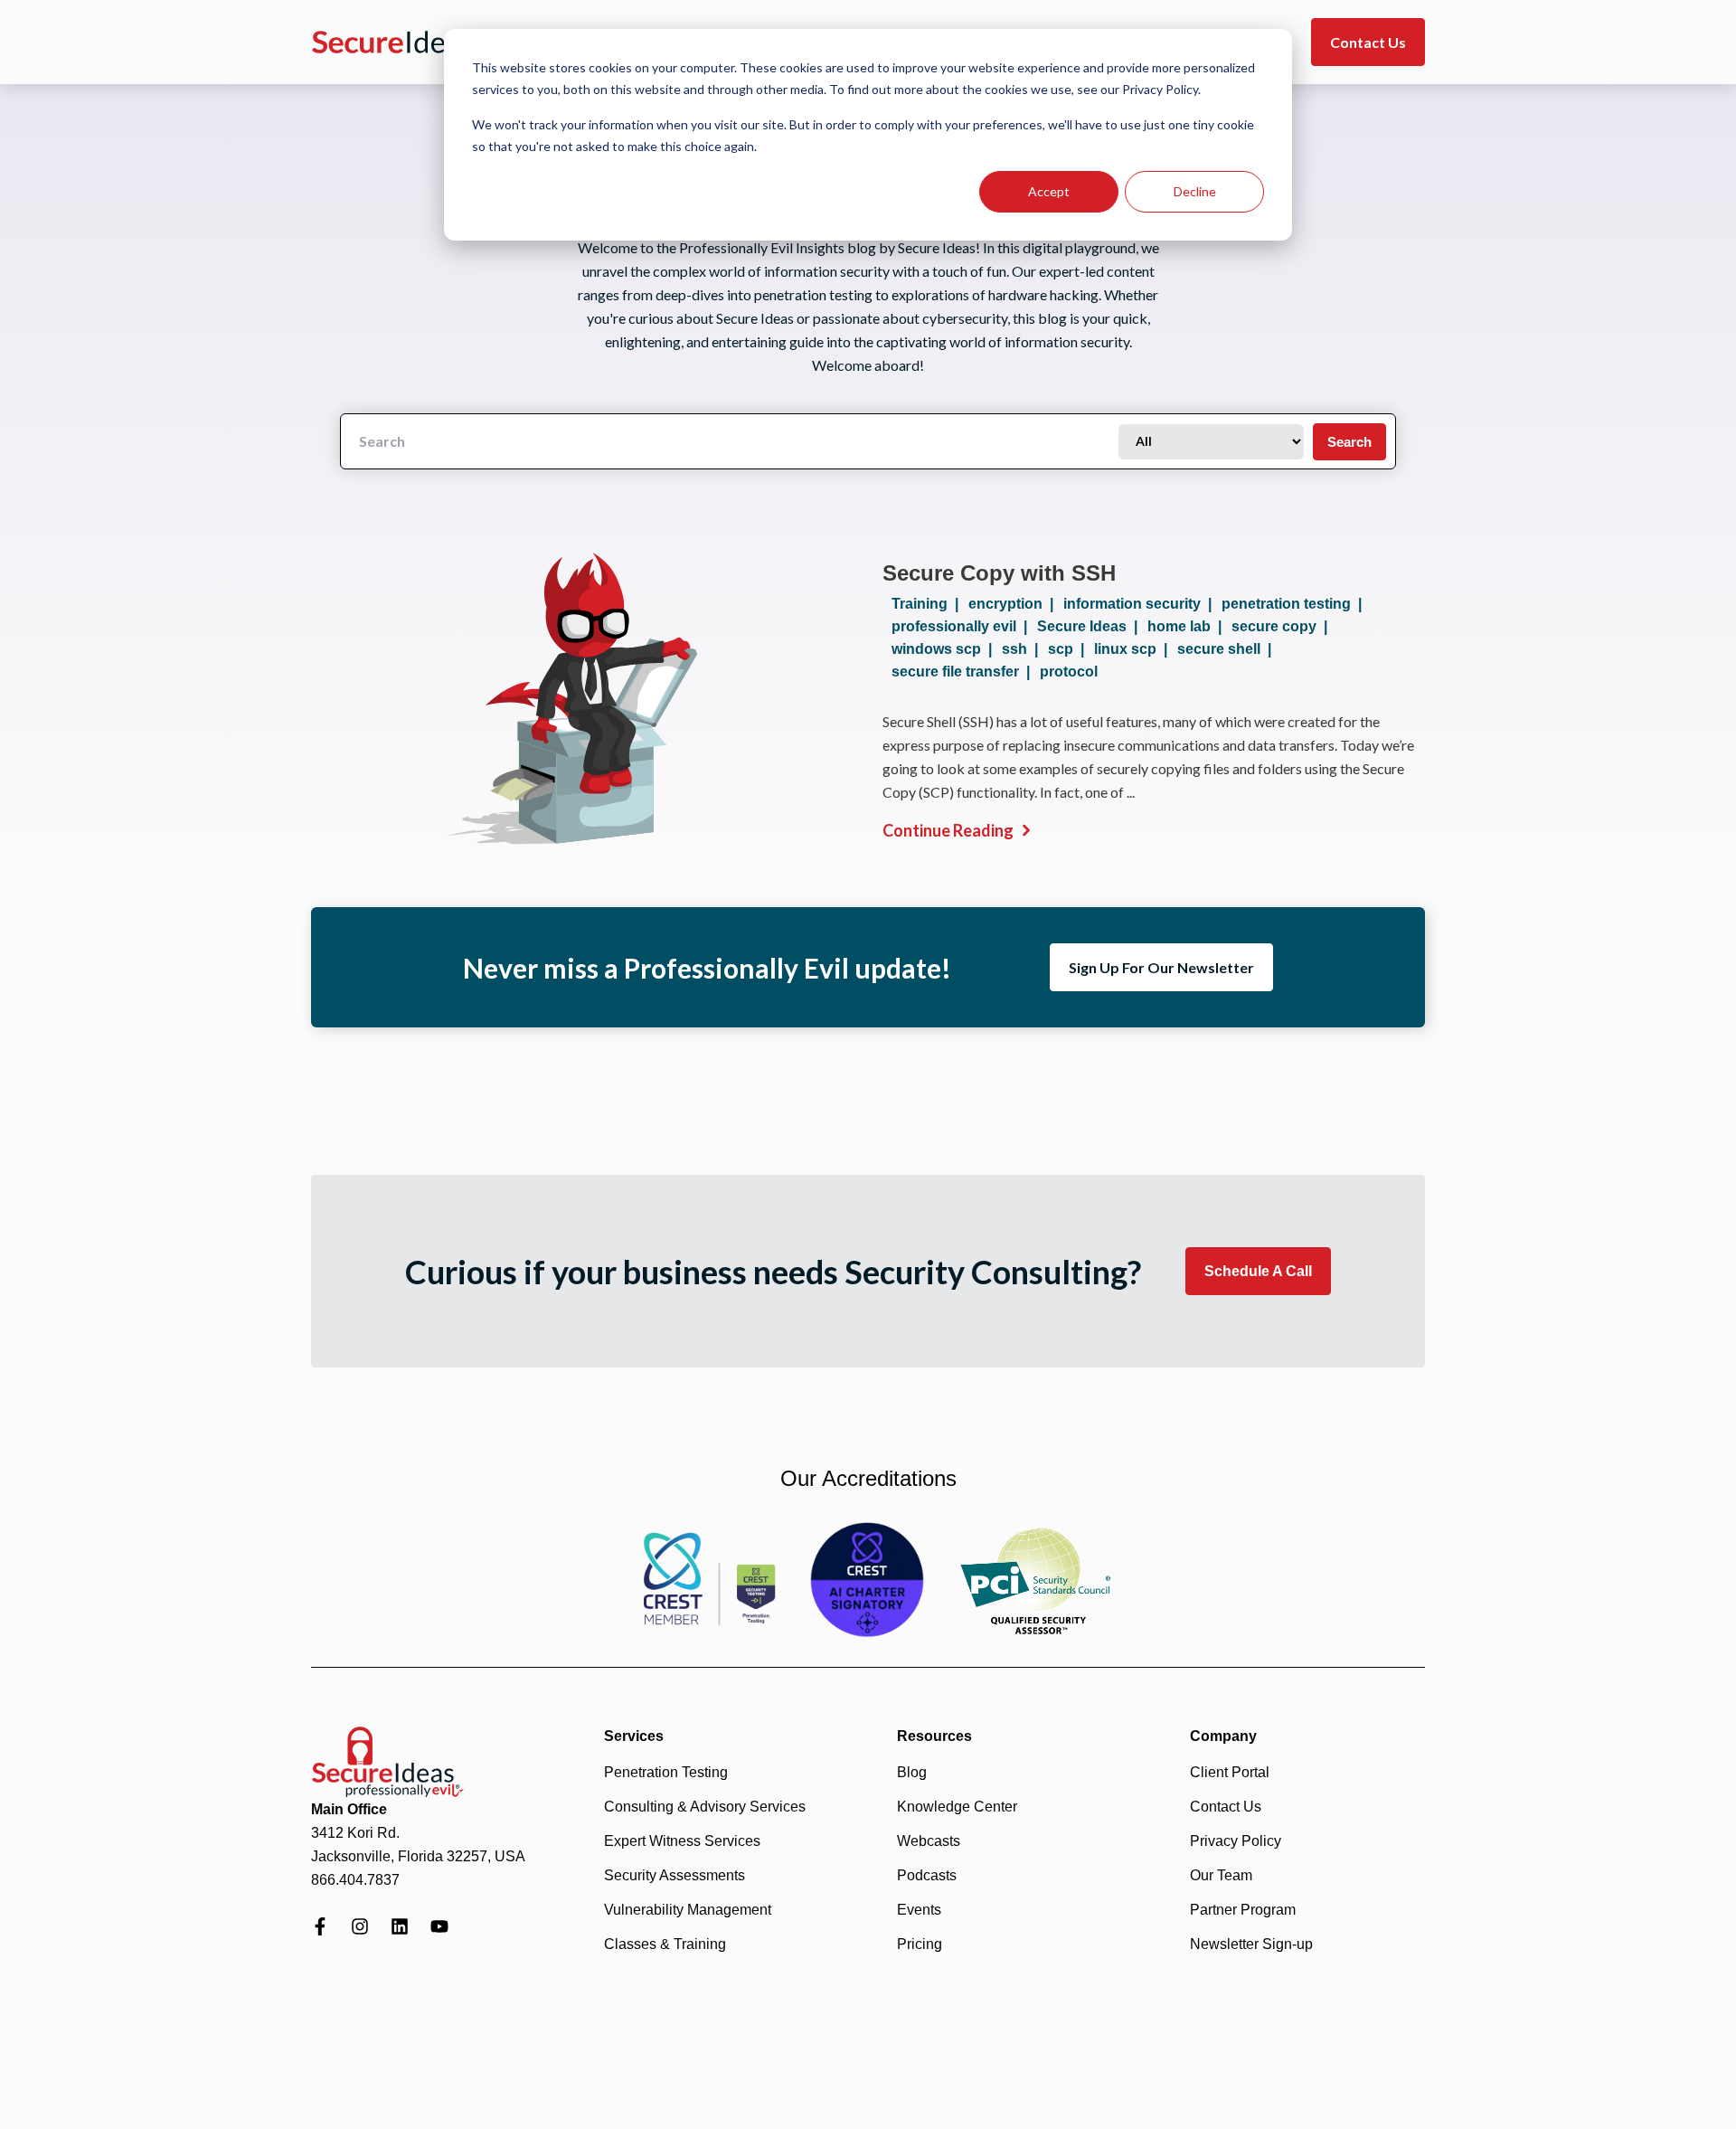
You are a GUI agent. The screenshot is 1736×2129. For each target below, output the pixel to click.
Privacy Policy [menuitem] (1236, 1841)
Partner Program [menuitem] (1243, 1910)
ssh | (1024, 649)
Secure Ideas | (1091, 626)
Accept (1049, 191)
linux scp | (1134, 649)
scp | (1070, 649)
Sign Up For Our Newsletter (1161, 967)
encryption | (1014, 604)
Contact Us (1368, 42)
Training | (929, 604)
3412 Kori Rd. (355, 1833)
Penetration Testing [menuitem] (666, 1772)
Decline (1195, 191)
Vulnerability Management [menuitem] (688, 1910)
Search (1349, 442)
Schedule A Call (1258, 1271)
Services (634, 1736)
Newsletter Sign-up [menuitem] (1251, 1944)
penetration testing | (1295, 604)
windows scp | (945, 649)
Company (1223, 1736)
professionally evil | (963, 626)
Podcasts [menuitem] (927, 1875)
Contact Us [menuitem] (1226, 1807)
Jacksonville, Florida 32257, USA (418, 1856)
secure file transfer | (964, 672)
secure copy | (1283, 626)
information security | (1141, 604)
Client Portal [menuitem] (1230, 1772)
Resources (934, 1736)
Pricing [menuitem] (920, 1944)
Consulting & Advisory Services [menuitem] (705, 1807)
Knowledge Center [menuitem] (957, 1807)
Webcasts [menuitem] (929, 1841)
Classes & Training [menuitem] (665, 1944)
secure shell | (1228, 649)
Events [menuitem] (919, 1910)
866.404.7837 (355, 1880)
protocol (1069, 672)
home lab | (1188, 626)
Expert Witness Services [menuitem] (682, 1841)
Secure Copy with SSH (999, 573)
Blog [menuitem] (912, 1772)
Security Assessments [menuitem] (675, 1875)
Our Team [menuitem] (1221, 1875)
